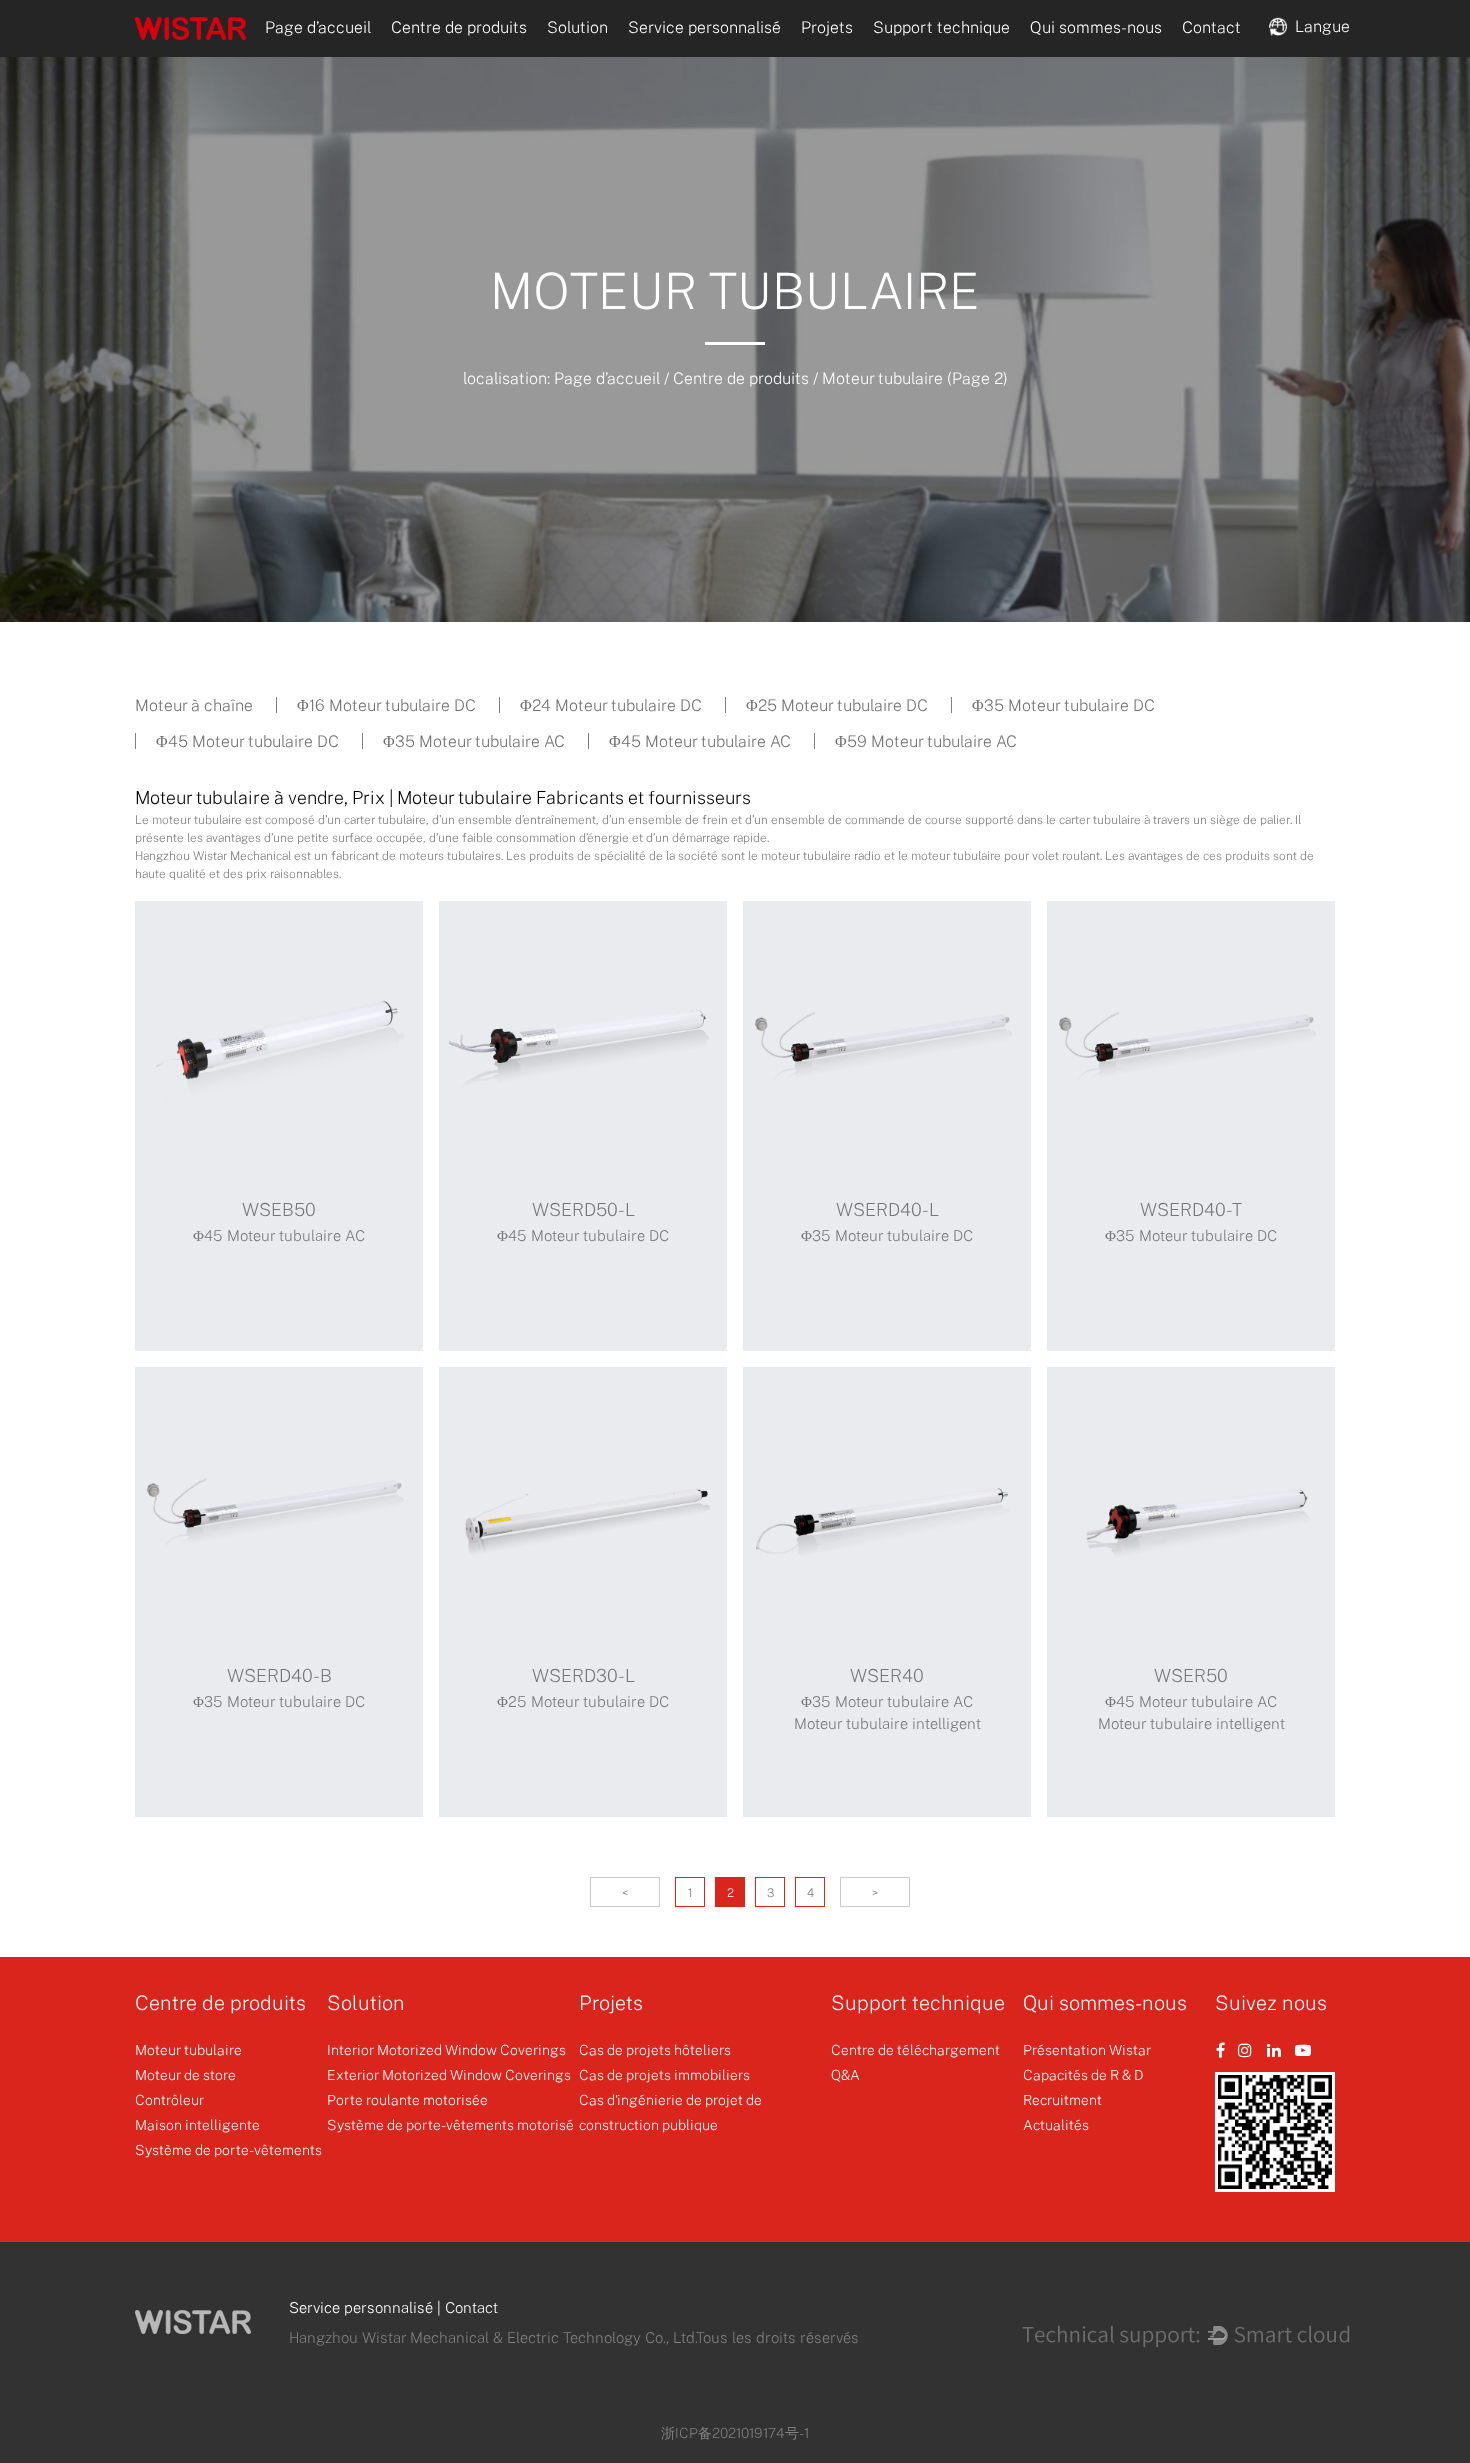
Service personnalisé (704, 27)
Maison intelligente (197, 2124)
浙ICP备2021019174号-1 (735, 2432)
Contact (1211, 27)
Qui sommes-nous (1096, 27)
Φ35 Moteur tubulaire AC (474, 741)
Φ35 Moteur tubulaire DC (1063, 705)
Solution (577, 27)
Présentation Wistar (1087, 2049)
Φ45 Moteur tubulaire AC (700, 741)
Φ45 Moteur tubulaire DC (247, 741)
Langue (1318, 25)
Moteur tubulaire (188, 2049)
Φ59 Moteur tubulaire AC (926, 741)
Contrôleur (169, 2099)
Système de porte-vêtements (228, 2149)
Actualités (1056, 2124)
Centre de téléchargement (915, 2049)
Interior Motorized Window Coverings (446, 2049)
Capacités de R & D (1083, 2074)
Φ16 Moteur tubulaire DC (386, 705)
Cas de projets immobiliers (664, 2074)
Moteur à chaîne (194, 705)
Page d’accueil (318, 27)
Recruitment (1062, 2099)
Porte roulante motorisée (407, 2099)
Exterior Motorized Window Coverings (449, 2074)
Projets (827, 27)
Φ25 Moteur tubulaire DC (837, 705)
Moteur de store (185, 2074)
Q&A (845, 2074)
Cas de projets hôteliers (655, 2049)
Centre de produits (459, 27)
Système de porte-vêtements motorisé (450, 2124)
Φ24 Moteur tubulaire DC (611, 705)
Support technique (941, 27)
